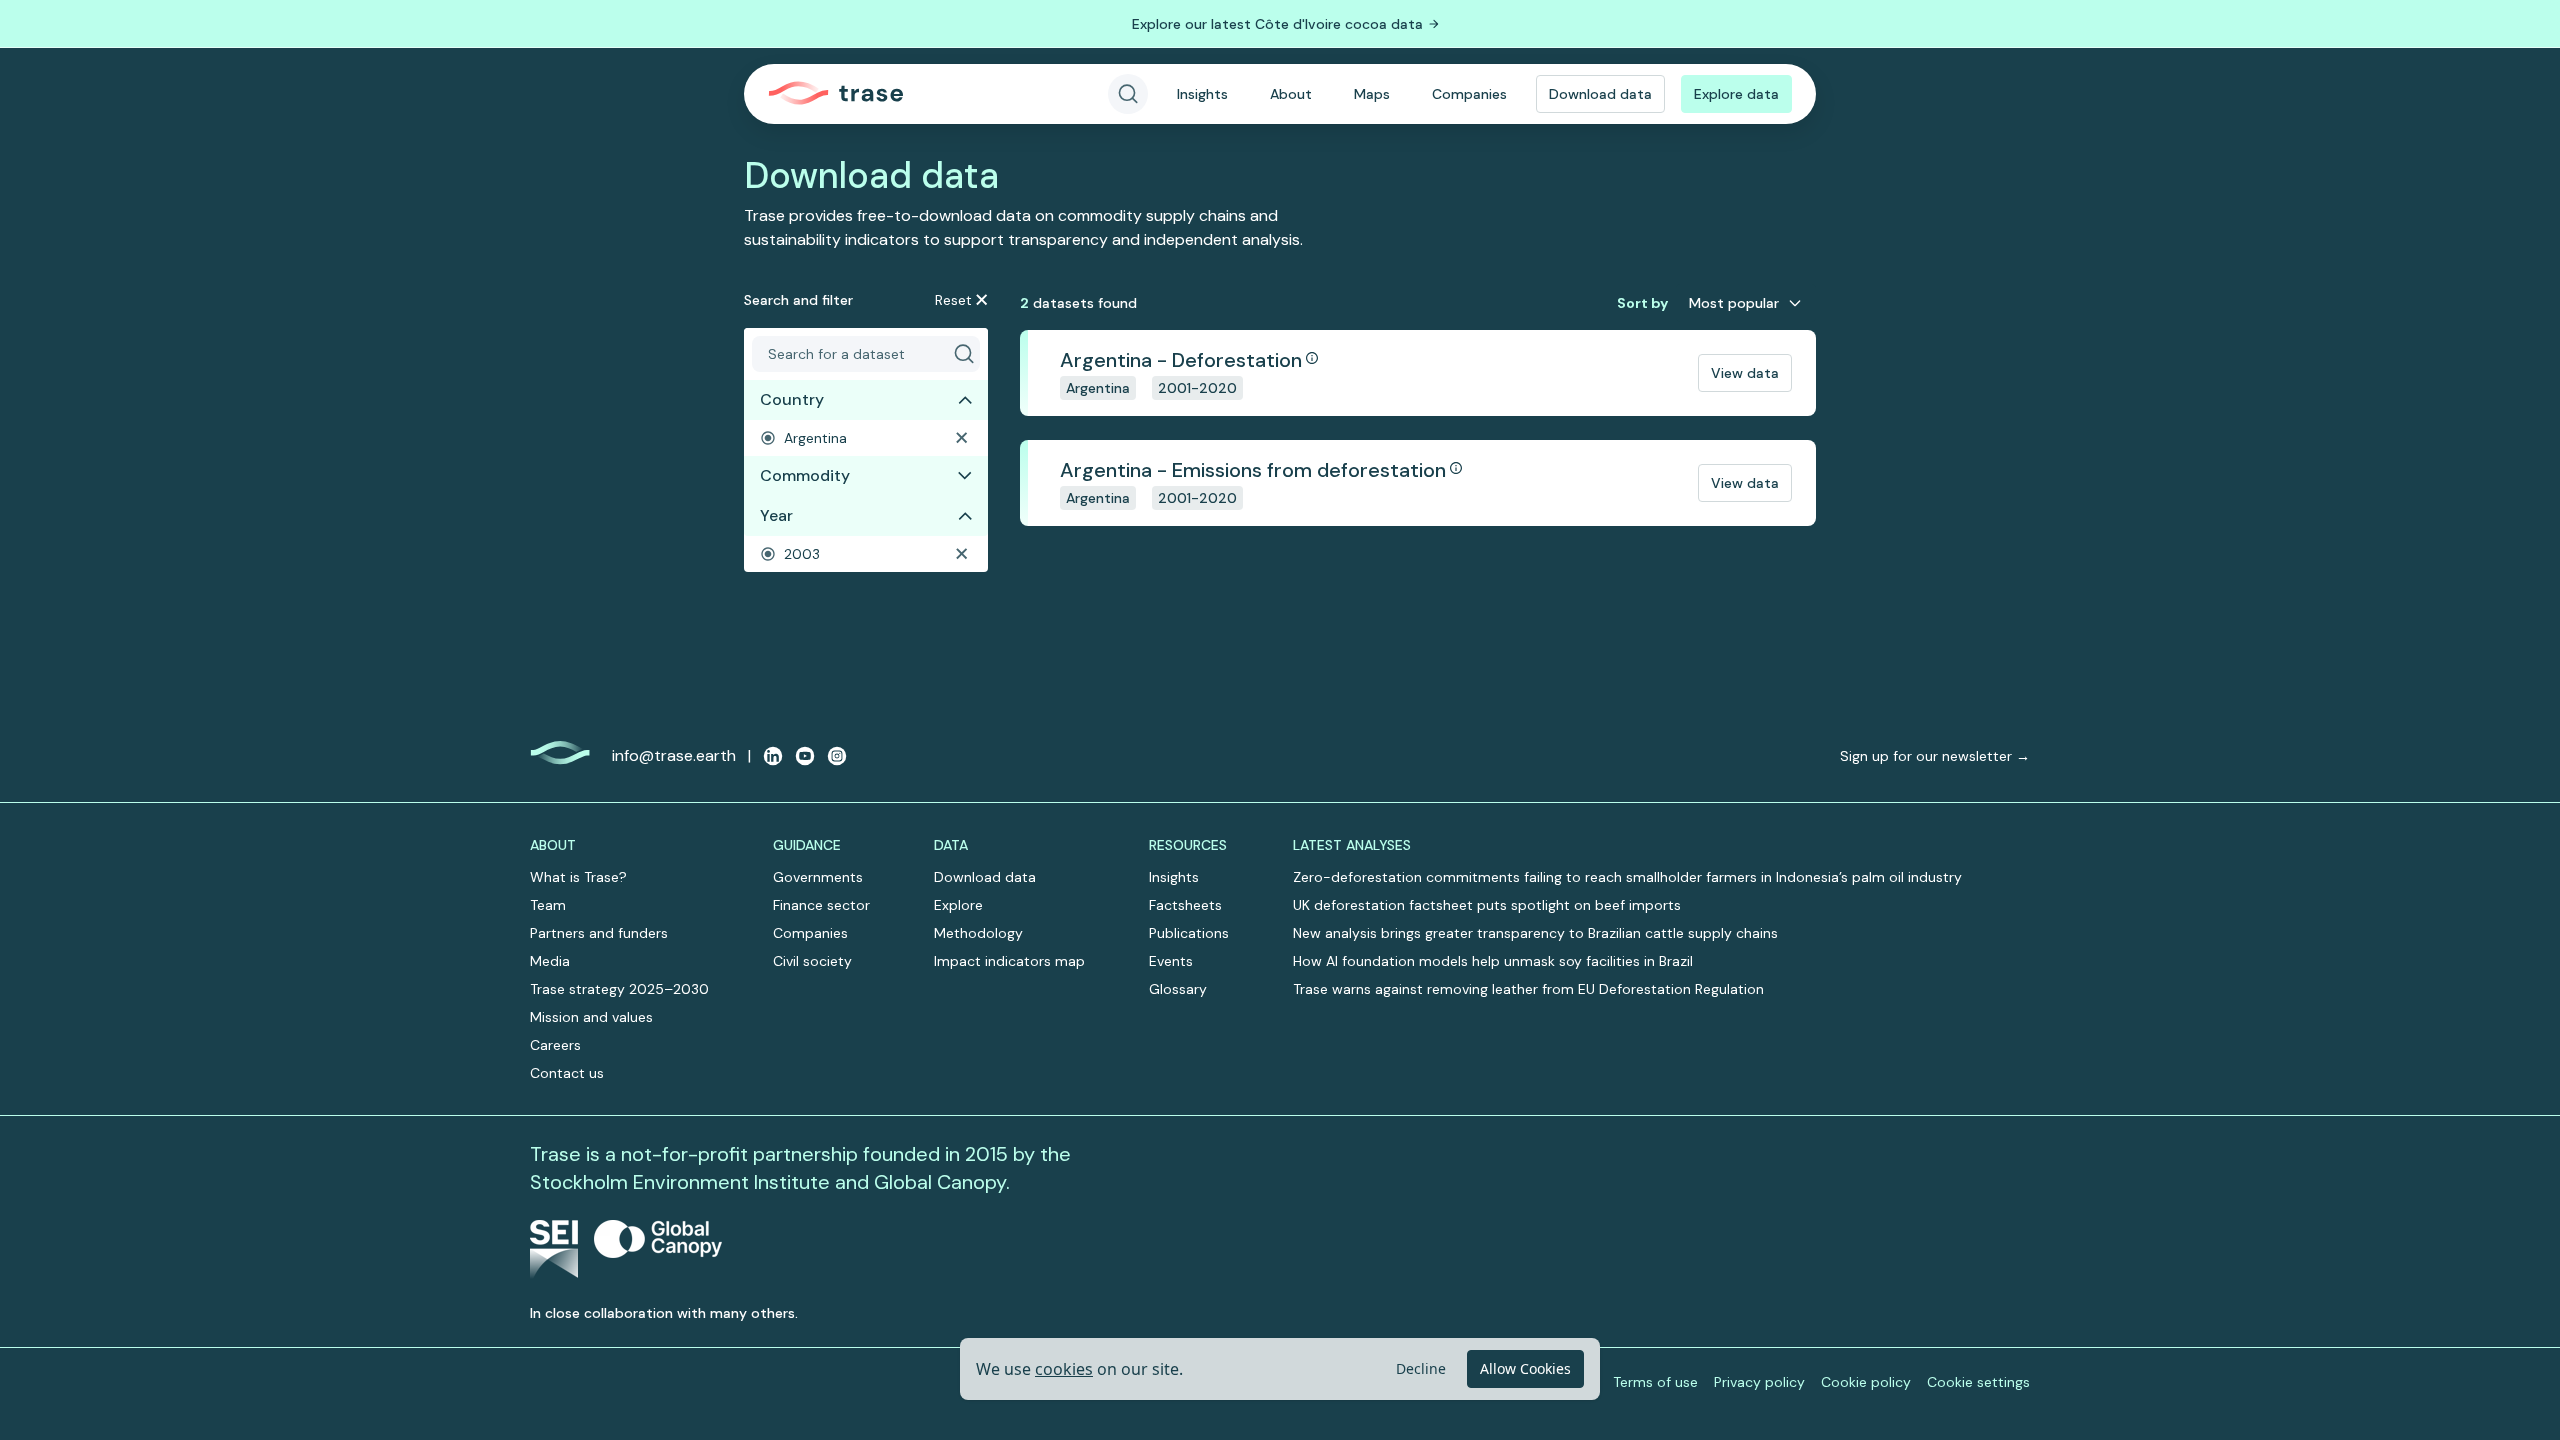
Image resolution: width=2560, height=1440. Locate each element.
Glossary (1178, 989)
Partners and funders (599, 933)
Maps (1372, 94)
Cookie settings (1978, 1382)
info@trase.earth (674, 755)
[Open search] (1128, 94)
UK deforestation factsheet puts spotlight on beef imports (1487, 905)
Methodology (978, 933)
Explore (958, 905)
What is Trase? (578, 877)
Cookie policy (1866, 1382)
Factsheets (1185, 905)
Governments (818, 877)
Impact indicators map (1009, 961)
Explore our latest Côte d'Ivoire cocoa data (1277, 24)
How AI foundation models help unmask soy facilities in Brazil (1493, 961)
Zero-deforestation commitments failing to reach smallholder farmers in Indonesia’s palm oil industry (1627, 877)
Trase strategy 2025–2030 (619, 989)
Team (548, 905)
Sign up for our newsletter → (1935, 756)
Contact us (567, 1073)
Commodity (805, 475)
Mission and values (591, 1017)
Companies (1469, 94)
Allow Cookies (1525, 1368)
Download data (1600, 94)
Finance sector (821, 905)
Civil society (812, 961)
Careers (555, 1045)
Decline (1421, 1368)
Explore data (1736, 94)
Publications (1189, 933)
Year (776, 515)
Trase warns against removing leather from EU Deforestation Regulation (1528, 989)
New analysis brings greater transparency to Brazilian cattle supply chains (1535, 933)
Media (550, 961)
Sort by (1642, 303)
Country (792, 399)
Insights (1202, 94)
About (1291, 94)
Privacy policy (1759, 1382)
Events (1171, 961)
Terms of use (1655, 1382)
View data (1745, 373)
